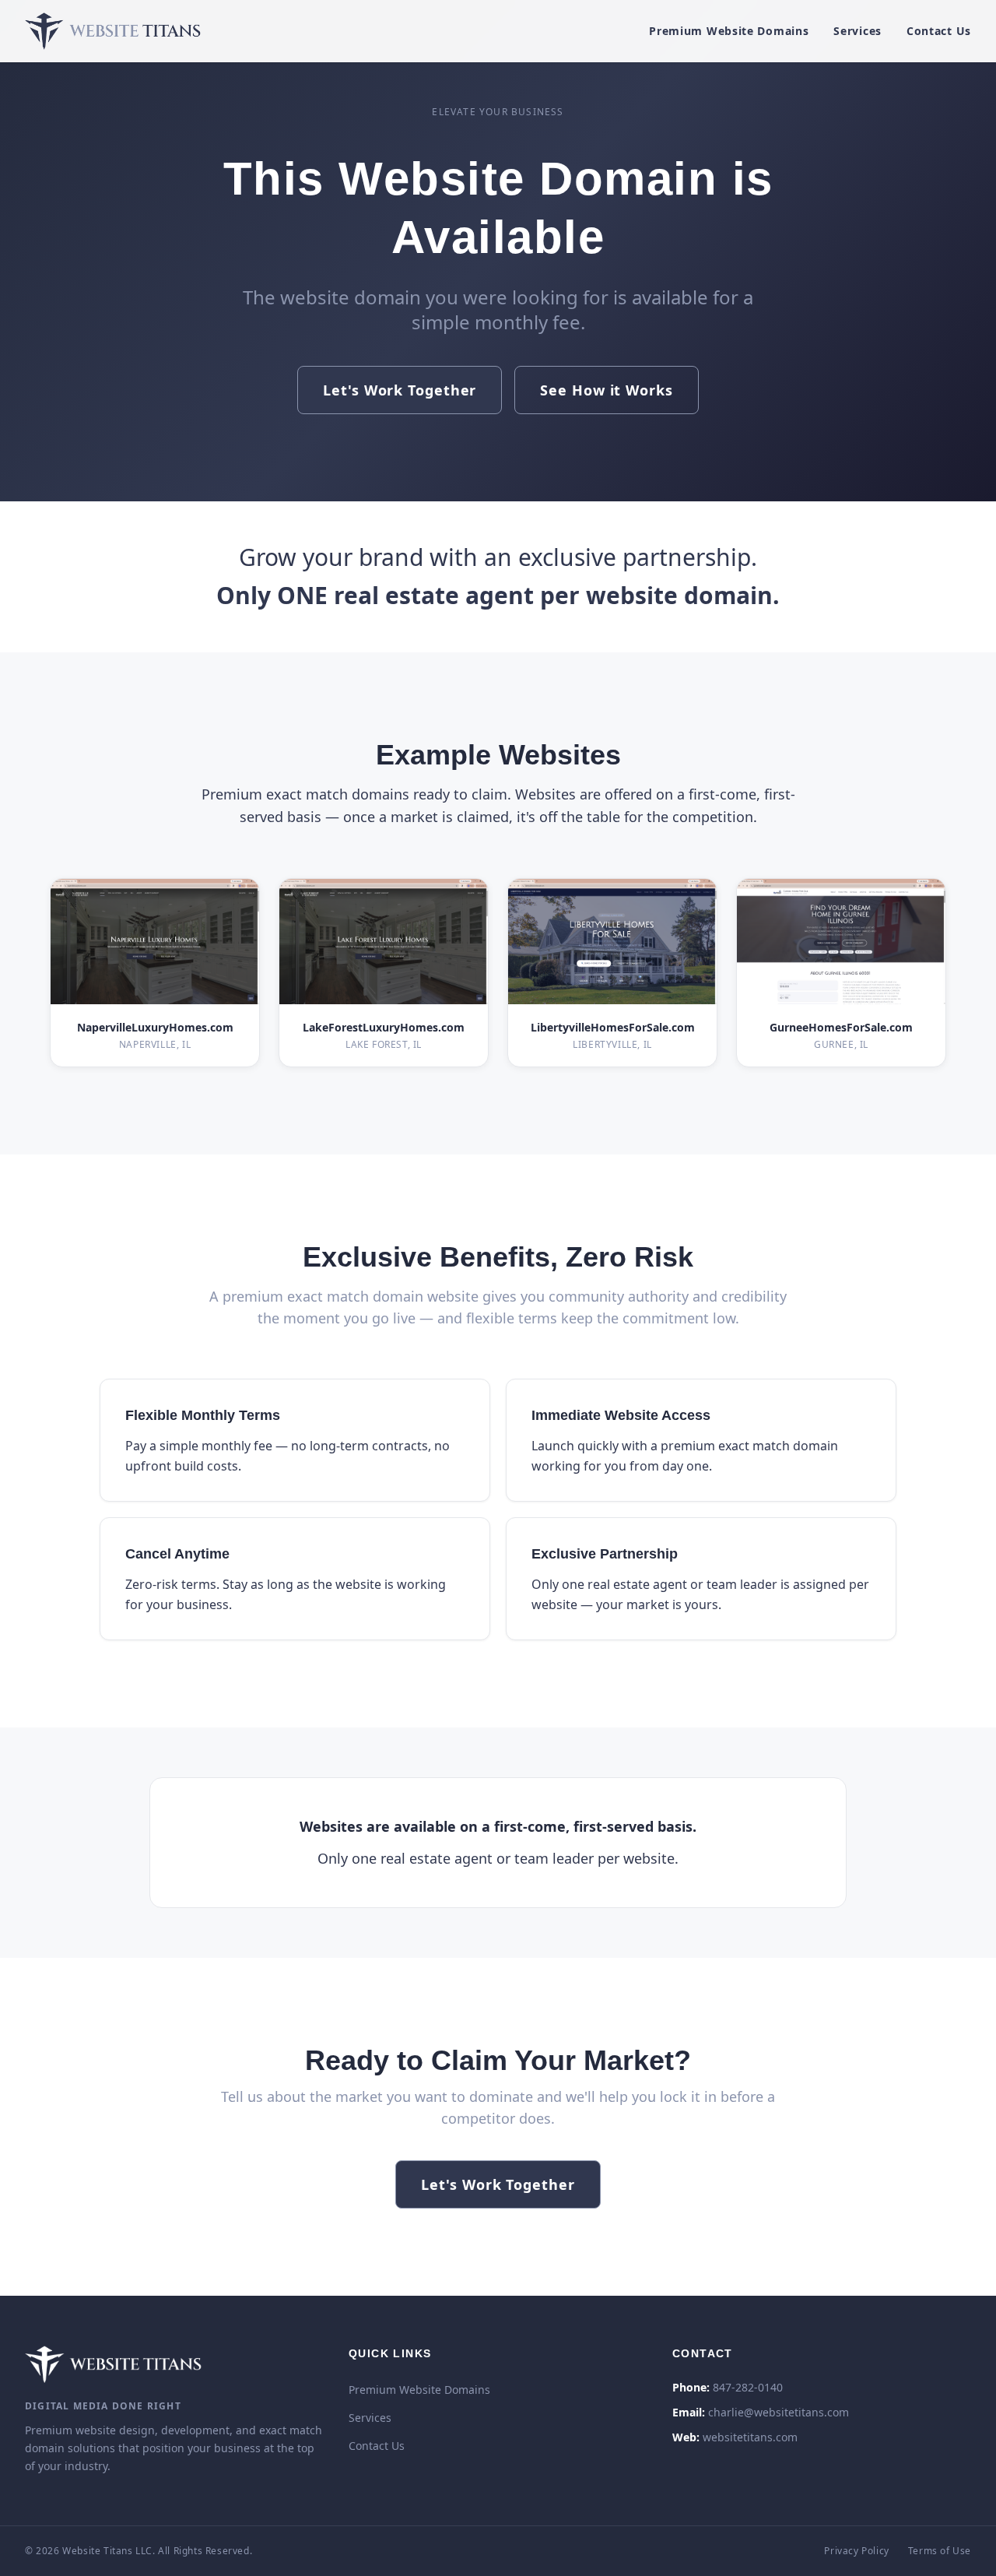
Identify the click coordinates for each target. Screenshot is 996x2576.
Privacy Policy (856, 2551)
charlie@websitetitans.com (779, 2412)
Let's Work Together (400, 390)
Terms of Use (940, 2551)
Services (857, 31)
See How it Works (606, 390)
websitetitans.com (750, 2437)
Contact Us (939, 31)
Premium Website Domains (729, 31)
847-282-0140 (748, 2387)
